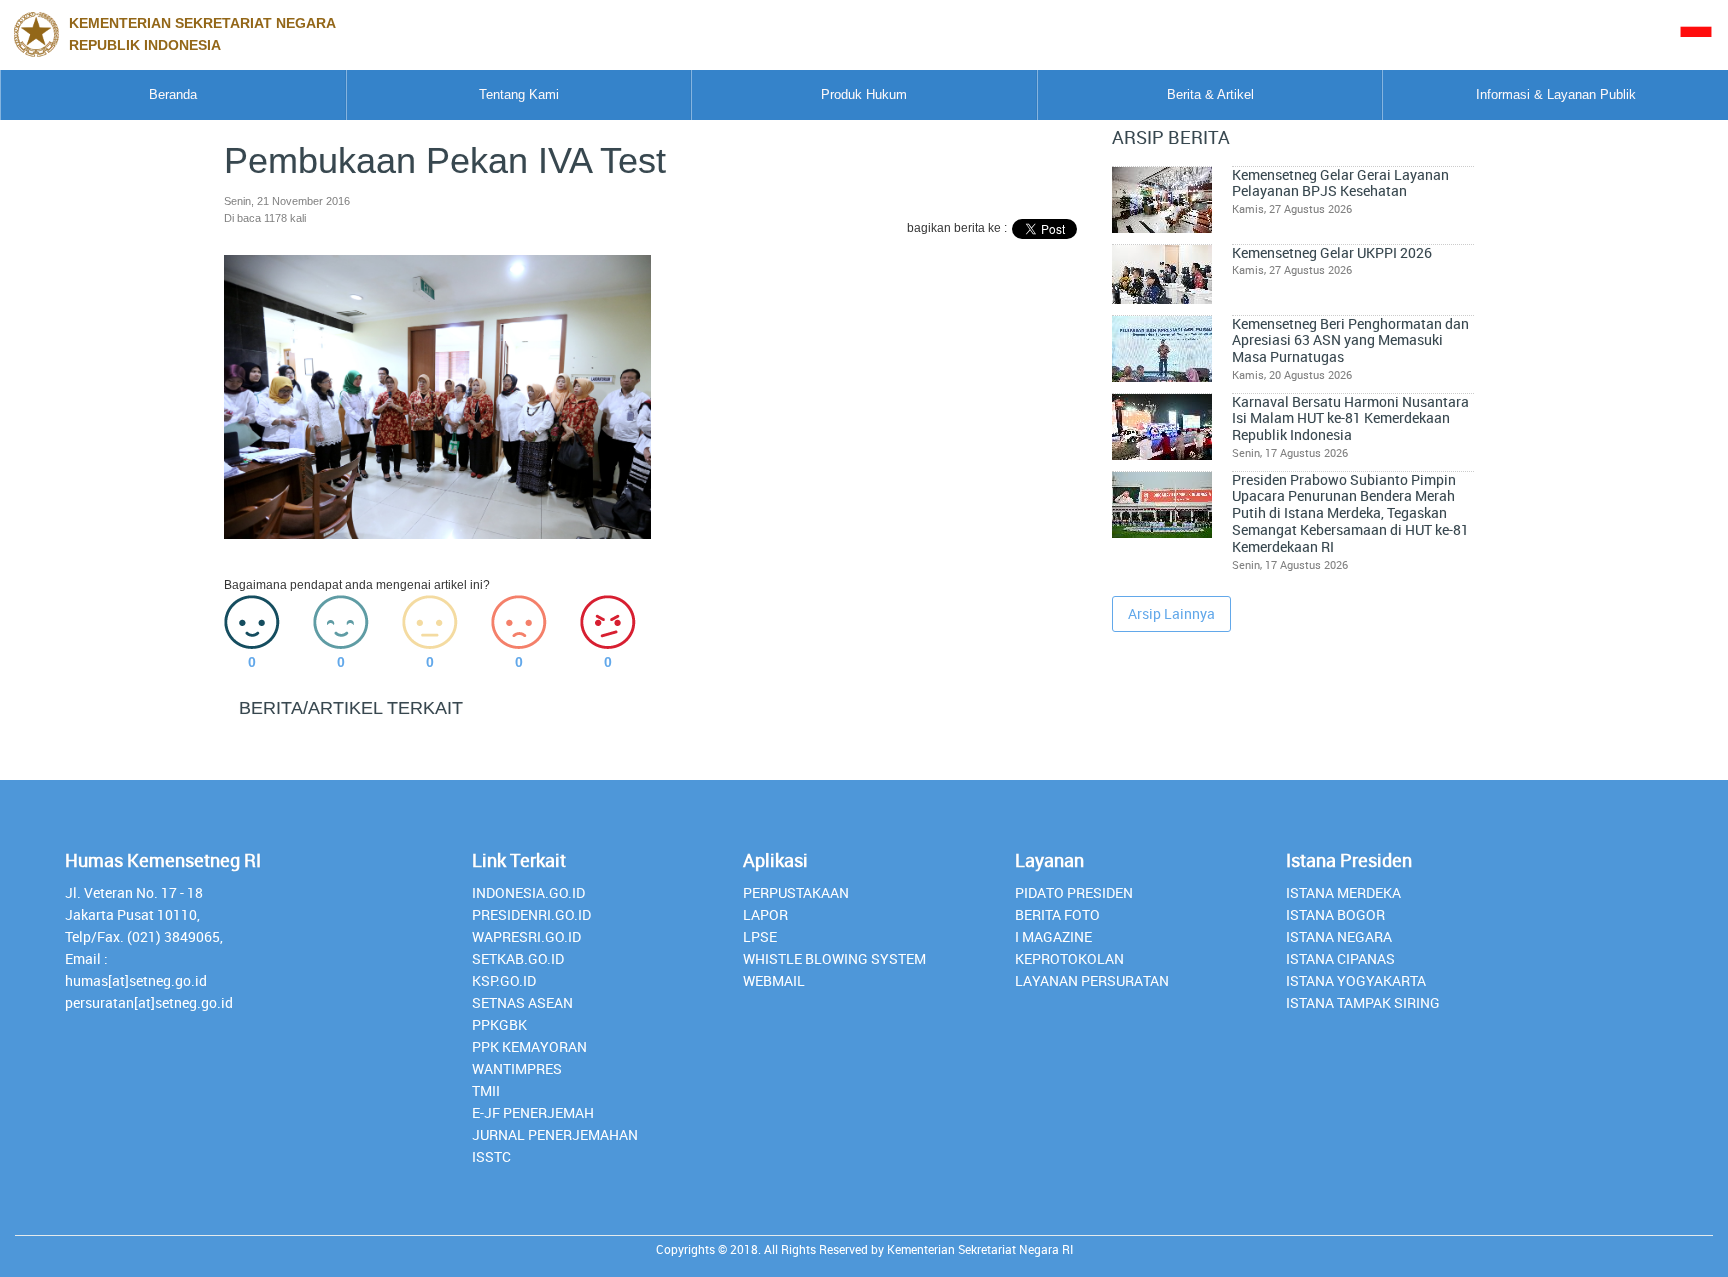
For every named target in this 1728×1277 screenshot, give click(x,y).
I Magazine (1053, 936)
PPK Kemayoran (529, 1046)
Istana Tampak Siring (1363, 1002)
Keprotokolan (1069, 958)
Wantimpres (517, 1068)
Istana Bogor (1335, 914)
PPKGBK (499, 1024)
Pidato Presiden (1074, 892)
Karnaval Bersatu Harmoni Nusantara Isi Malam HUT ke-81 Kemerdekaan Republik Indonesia (1350, 418)
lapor (765, 914)
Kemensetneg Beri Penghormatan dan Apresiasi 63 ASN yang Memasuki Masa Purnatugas (1350, 340)
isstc (491, 1156)
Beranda (173, 94)
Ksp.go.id (504, 980)
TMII (486, 1090)
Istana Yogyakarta (1356, 980)
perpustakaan (796, 892)
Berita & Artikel (1210, 94)
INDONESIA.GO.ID (528, 892)
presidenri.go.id (531, 914)
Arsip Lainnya (1171, 613)
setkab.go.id (518, 958)
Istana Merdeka (1343, 892)
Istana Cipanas (1340, 958)
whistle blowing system (834, 958)
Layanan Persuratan (1092, 980)
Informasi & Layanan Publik (1556, 94)
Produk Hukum (864, 94)
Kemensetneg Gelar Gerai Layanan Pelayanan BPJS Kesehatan (1340, 183)
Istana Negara (1339, 936)
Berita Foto (1057, 914)
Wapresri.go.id (526, 936)
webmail (774, 980)
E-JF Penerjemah (533, 1112)
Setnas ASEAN (522, 1002)
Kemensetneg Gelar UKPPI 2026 (1332, 253)
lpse (760, 936)
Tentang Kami (519, 94)
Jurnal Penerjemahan (555, 1134)
